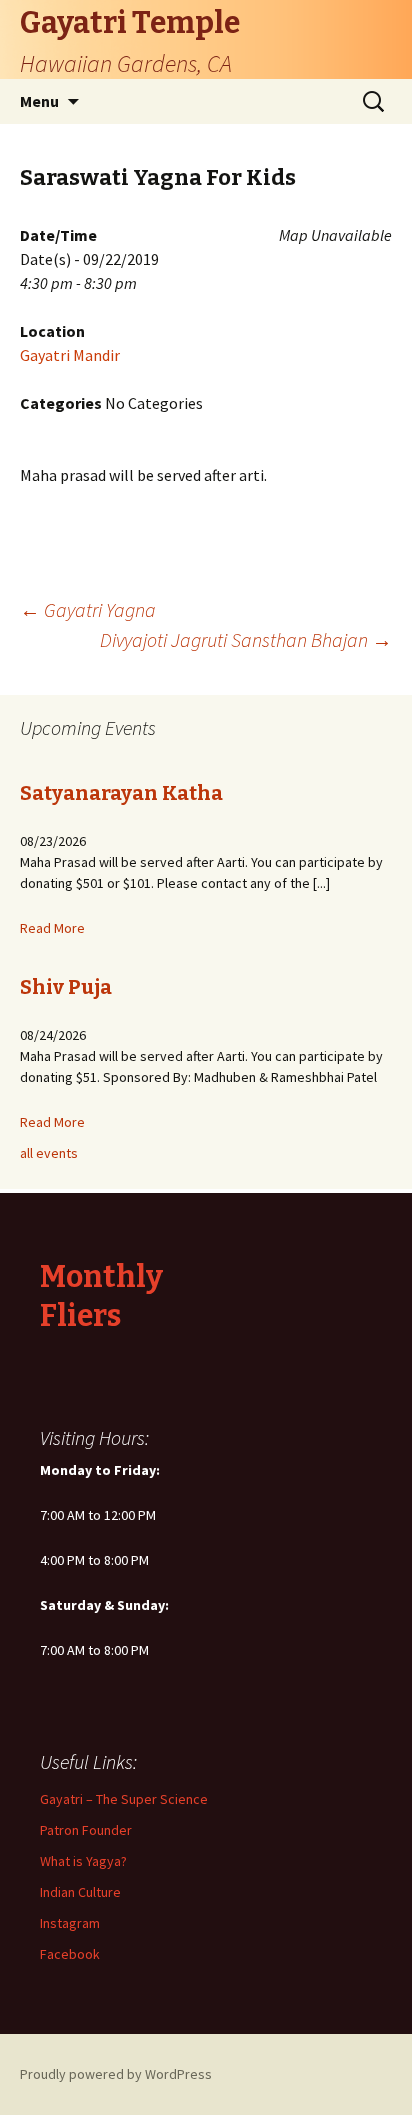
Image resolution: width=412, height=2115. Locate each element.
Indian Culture (80, 1892)
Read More (52, 928)
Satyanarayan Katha (121, 793)
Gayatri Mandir (70, 355)
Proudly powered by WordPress (116, 2074)
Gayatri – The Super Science (124, 1799)
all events (49, 1153)
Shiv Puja (66, 987)
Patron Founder (86, 1830)
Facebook (70, 1954)
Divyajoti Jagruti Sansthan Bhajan (246, 639)
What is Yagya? (83, 1861)
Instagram (70, 1923)
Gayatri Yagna (88, 609)
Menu (39, 101)
